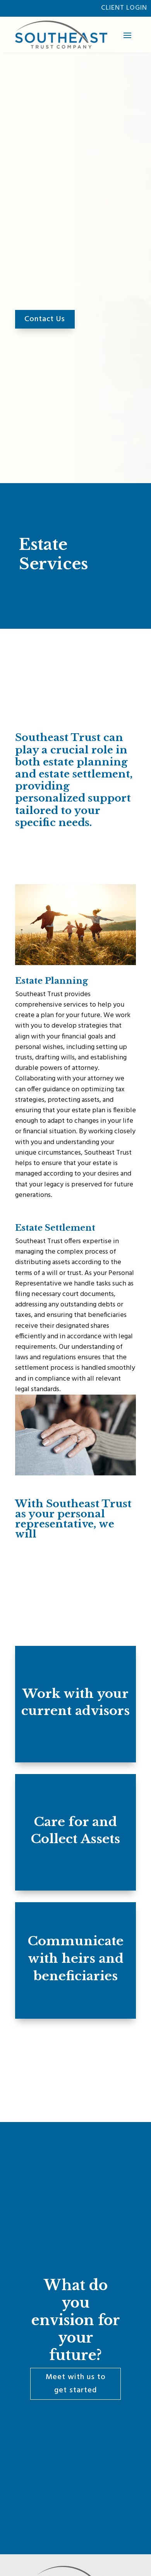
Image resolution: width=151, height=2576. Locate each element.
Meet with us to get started (76, 2384)
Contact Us (45, 319)
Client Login (124, 8)
